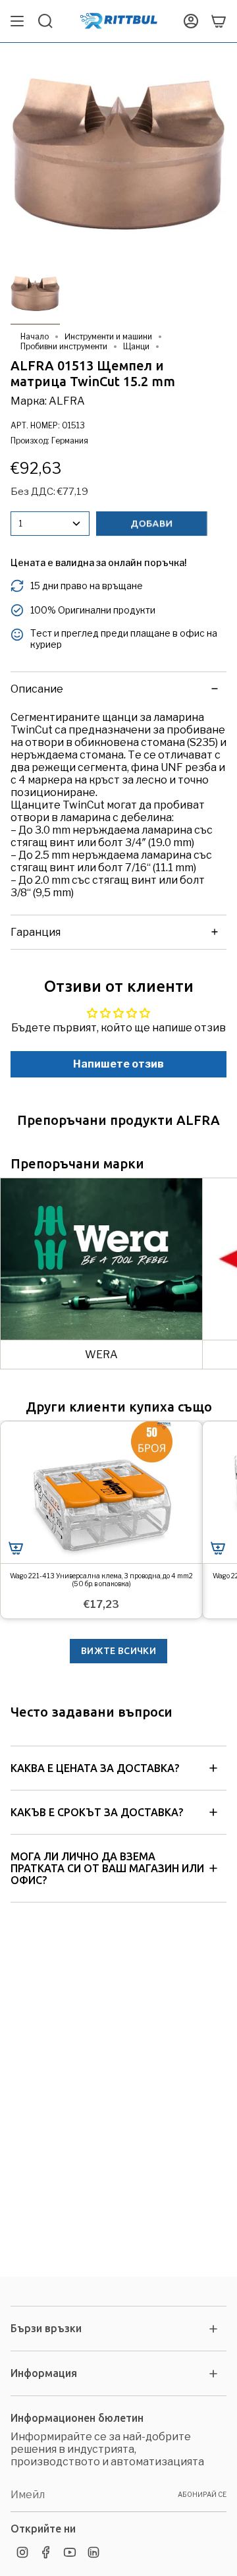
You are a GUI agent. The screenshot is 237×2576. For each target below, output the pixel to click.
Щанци (136, 346)
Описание (37, 689)
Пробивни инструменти (64, 346)
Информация (44, 2373)
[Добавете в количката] (16, 1548)
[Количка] (219, 21)
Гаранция (36, 932)
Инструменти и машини (108, 336)
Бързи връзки (46, 2328)
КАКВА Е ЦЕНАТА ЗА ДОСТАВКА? (95, 1768)
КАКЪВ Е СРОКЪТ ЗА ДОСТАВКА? (97, 1812)
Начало (35, 336)
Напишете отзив (118, 1064)
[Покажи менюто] (17, 21)
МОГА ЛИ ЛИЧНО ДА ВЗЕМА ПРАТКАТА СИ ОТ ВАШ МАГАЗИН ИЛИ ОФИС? (107, 1868)
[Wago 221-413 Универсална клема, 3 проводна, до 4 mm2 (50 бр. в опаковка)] (101, 1492)
